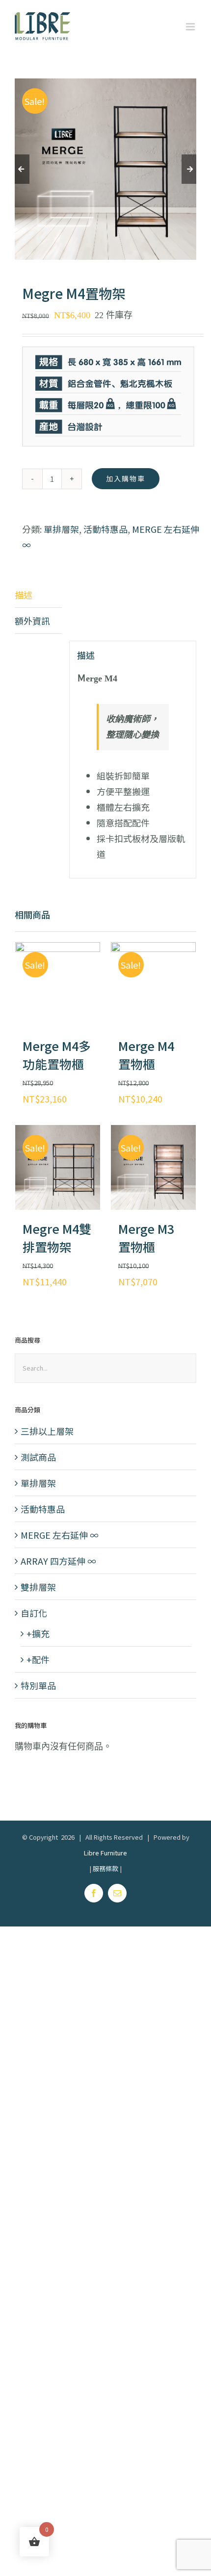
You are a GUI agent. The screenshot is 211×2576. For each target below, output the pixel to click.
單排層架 (61, 529)
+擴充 (38, 1633)
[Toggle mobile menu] (191, 27)
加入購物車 (126, 478)
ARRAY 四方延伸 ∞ (58, 1561)
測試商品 (38, 1457)
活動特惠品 (105, 529)
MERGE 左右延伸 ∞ (60, 1535)
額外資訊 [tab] (32, 621)
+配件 (38, 1659)
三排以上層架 (47, 1431)
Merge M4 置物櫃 (146, 1055)
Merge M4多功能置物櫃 (57, 1055)
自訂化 (34, 1613)
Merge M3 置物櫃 (146, 1238)
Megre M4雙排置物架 (57, 1238)
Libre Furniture (105, 1853)
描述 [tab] (24, 595)
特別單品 (38, 1685)
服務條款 (105, 1868)
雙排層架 (38, 1587)
